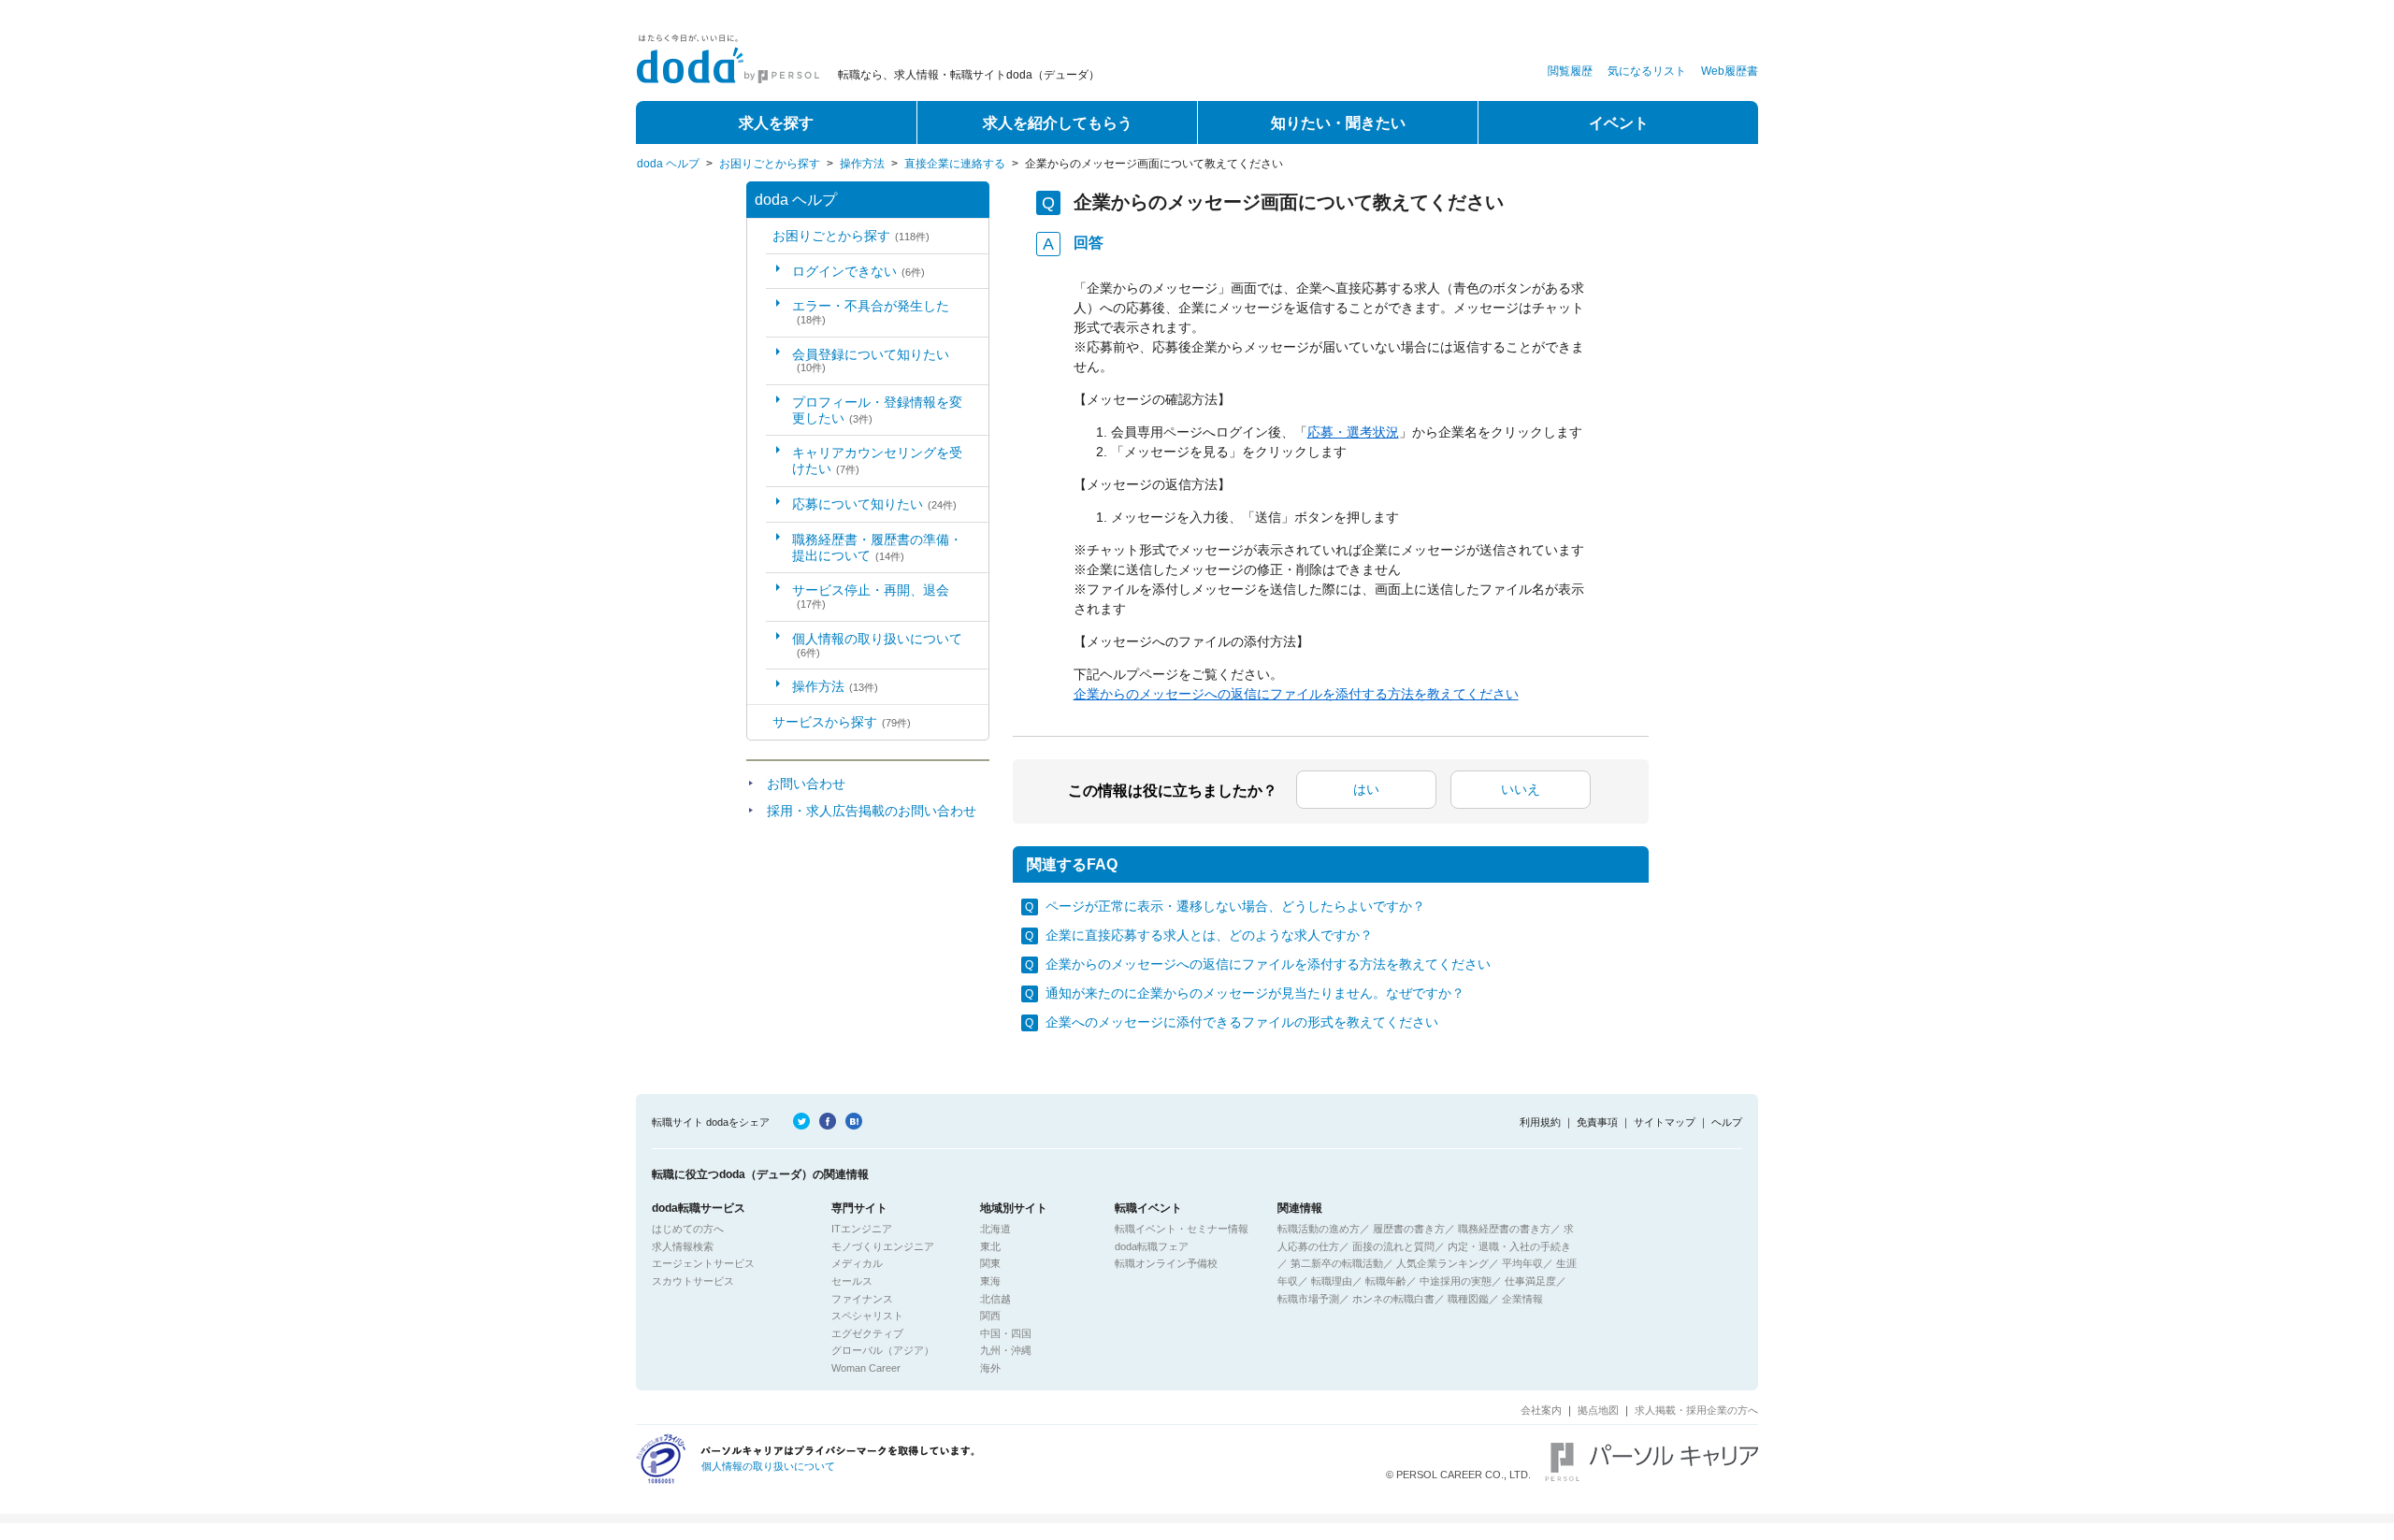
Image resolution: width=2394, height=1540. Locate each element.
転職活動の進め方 (1319, 1229)
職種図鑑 (1468, 1299)
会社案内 (1541, 1410)
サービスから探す (842, 722)
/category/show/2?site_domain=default (760, 722)
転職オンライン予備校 (1166, 1263)
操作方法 (862, 164)
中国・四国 (1006, 1333)
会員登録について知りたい (871, 360)
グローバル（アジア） (883, 1350)
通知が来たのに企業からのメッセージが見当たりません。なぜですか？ (1255, 993)
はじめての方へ (688, 1229)
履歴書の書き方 (1409, 1229)
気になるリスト (1647, 71)
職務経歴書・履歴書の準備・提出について (877, 547)
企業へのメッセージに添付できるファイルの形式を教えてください (1242, 1022)
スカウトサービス (693, 1281)
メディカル (857, 1263)
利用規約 (1540, 1122)
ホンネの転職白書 (1393, 1299)
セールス (852, 1281)
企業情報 (1522, 1299)
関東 (990, 1263)
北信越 (995, 1299)
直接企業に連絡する (955, 164)
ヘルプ (1727, 1122)
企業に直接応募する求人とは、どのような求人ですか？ (1209, 935)
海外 (990, 1368)
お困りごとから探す (770, 164)
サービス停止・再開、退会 (871, 596)
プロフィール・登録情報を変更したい (877, 410)
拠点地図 (1598, 1410)
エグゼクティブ (867, 1333)
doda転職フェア (1152, 1246)
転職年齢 (1386, 1281)
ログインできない (858, 271)
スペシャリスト (867, 1316)
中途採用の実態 (1456, 1281)
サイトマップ (1665, 1122)
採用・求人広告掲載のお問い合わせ (872, 811)
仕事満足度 (1530, 1281)
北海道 (995, 1229)
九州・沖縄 (1006, 1350)
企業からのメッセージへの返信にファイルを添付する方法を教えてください (1296, 694)
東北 (990, 1246)
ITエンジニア (862, 1229)
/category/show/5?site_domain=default (760, 236)
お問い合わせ (806, 784)
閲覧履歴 (1570, 71)
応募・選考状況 (1353, 432)
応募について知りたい (874, 504)
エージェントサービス (703, 1263)
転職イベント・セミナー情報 (1182, 1229)
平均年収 (1522, 1263)
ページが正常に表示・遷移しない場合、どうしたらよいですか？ (1235, 906)
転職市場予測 (1308, 1299)
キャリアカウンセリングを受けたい (877, 461)
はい (1366, 789)
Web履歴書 (1730, 71)
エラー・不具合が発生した (871, 312)
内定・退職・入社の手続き (1509, 1246)
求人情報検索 (683, 1246)
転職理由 (1332, 1281)
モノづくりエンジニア (883, 1246)
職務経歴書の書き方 (1504, 1229)
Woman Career (866, 1368)
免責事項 (1597, 1122)
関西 (990, 1316)
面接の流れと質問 (1393, 1246)
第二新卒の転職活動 (1337, 1263)
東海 (990, 1281)
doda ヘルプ (668, 164)
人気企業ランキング (1442, 1263)
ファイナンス (862, 1299)
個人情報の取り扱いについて (877, 645)
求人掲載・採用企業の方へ (1696, 1410)
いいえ (1521, 789)
